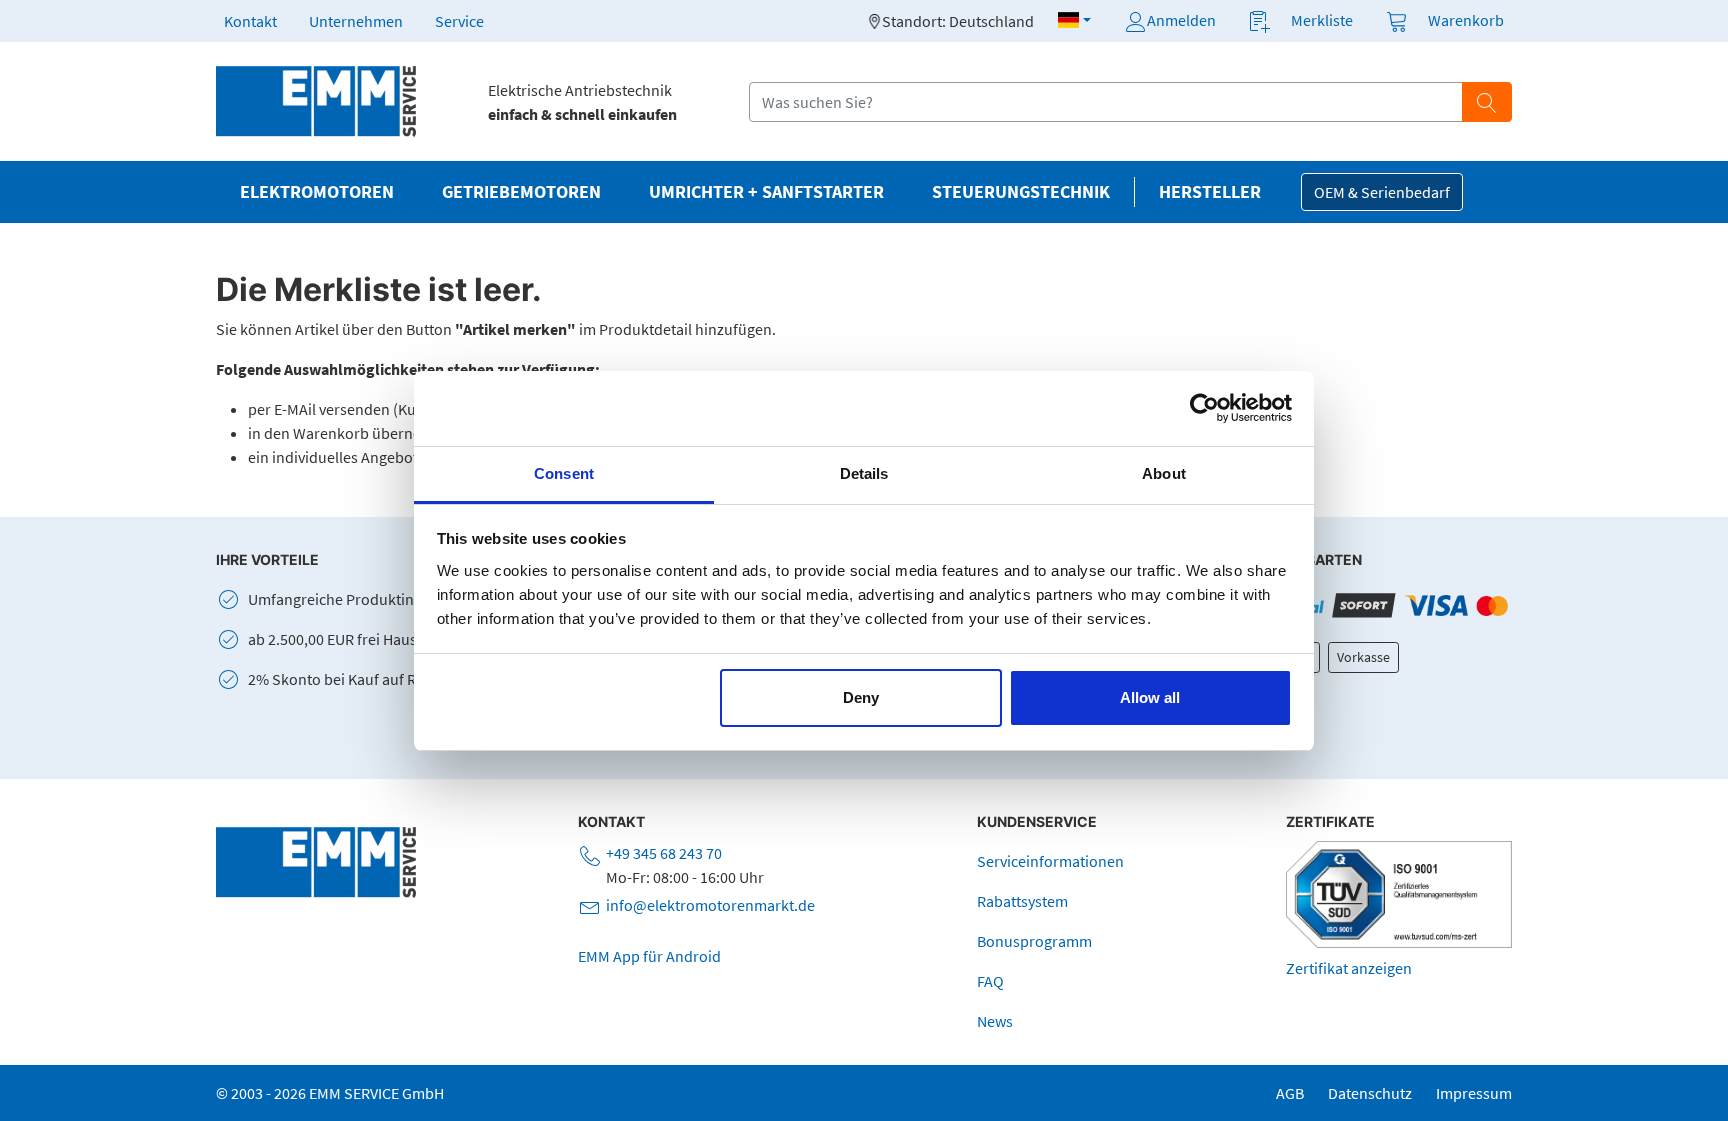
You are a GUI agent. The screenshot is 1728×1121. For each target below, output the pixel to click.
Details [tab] (864, 473)
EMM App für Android (649, 956)
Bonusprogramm (1034, 941)
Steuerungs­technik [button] (1021, 192)
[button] (1074, 20)
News (995, 1021)
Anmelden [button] (1181, 20)
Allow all (1150, 697)
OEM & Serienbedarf (1382, 192)
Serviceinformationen (1050, 861)
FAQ (990, 981)
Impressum (1474, 1093)
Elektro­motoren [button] (317, 192)
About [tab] (1164, 473)
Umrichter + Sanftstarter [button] (766, 192)
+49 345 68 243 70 (664, 853)
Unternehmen (356, 21)
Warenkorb (1466, 20)
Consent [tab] (564, 473)
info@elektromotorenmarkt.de (710, 905)
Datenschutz (1370, 1093)
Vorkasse (1363, 657)
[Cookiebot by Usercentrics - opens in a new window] (1204, 408)
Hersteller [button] (1210, 192)
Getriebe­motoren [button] (521, 192)
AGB (1290, 1093)
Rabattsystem (1022, 901)
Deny (861, 697)
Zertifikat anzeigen (1349, 968)
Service (459, 21)
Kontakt (250, 21)
